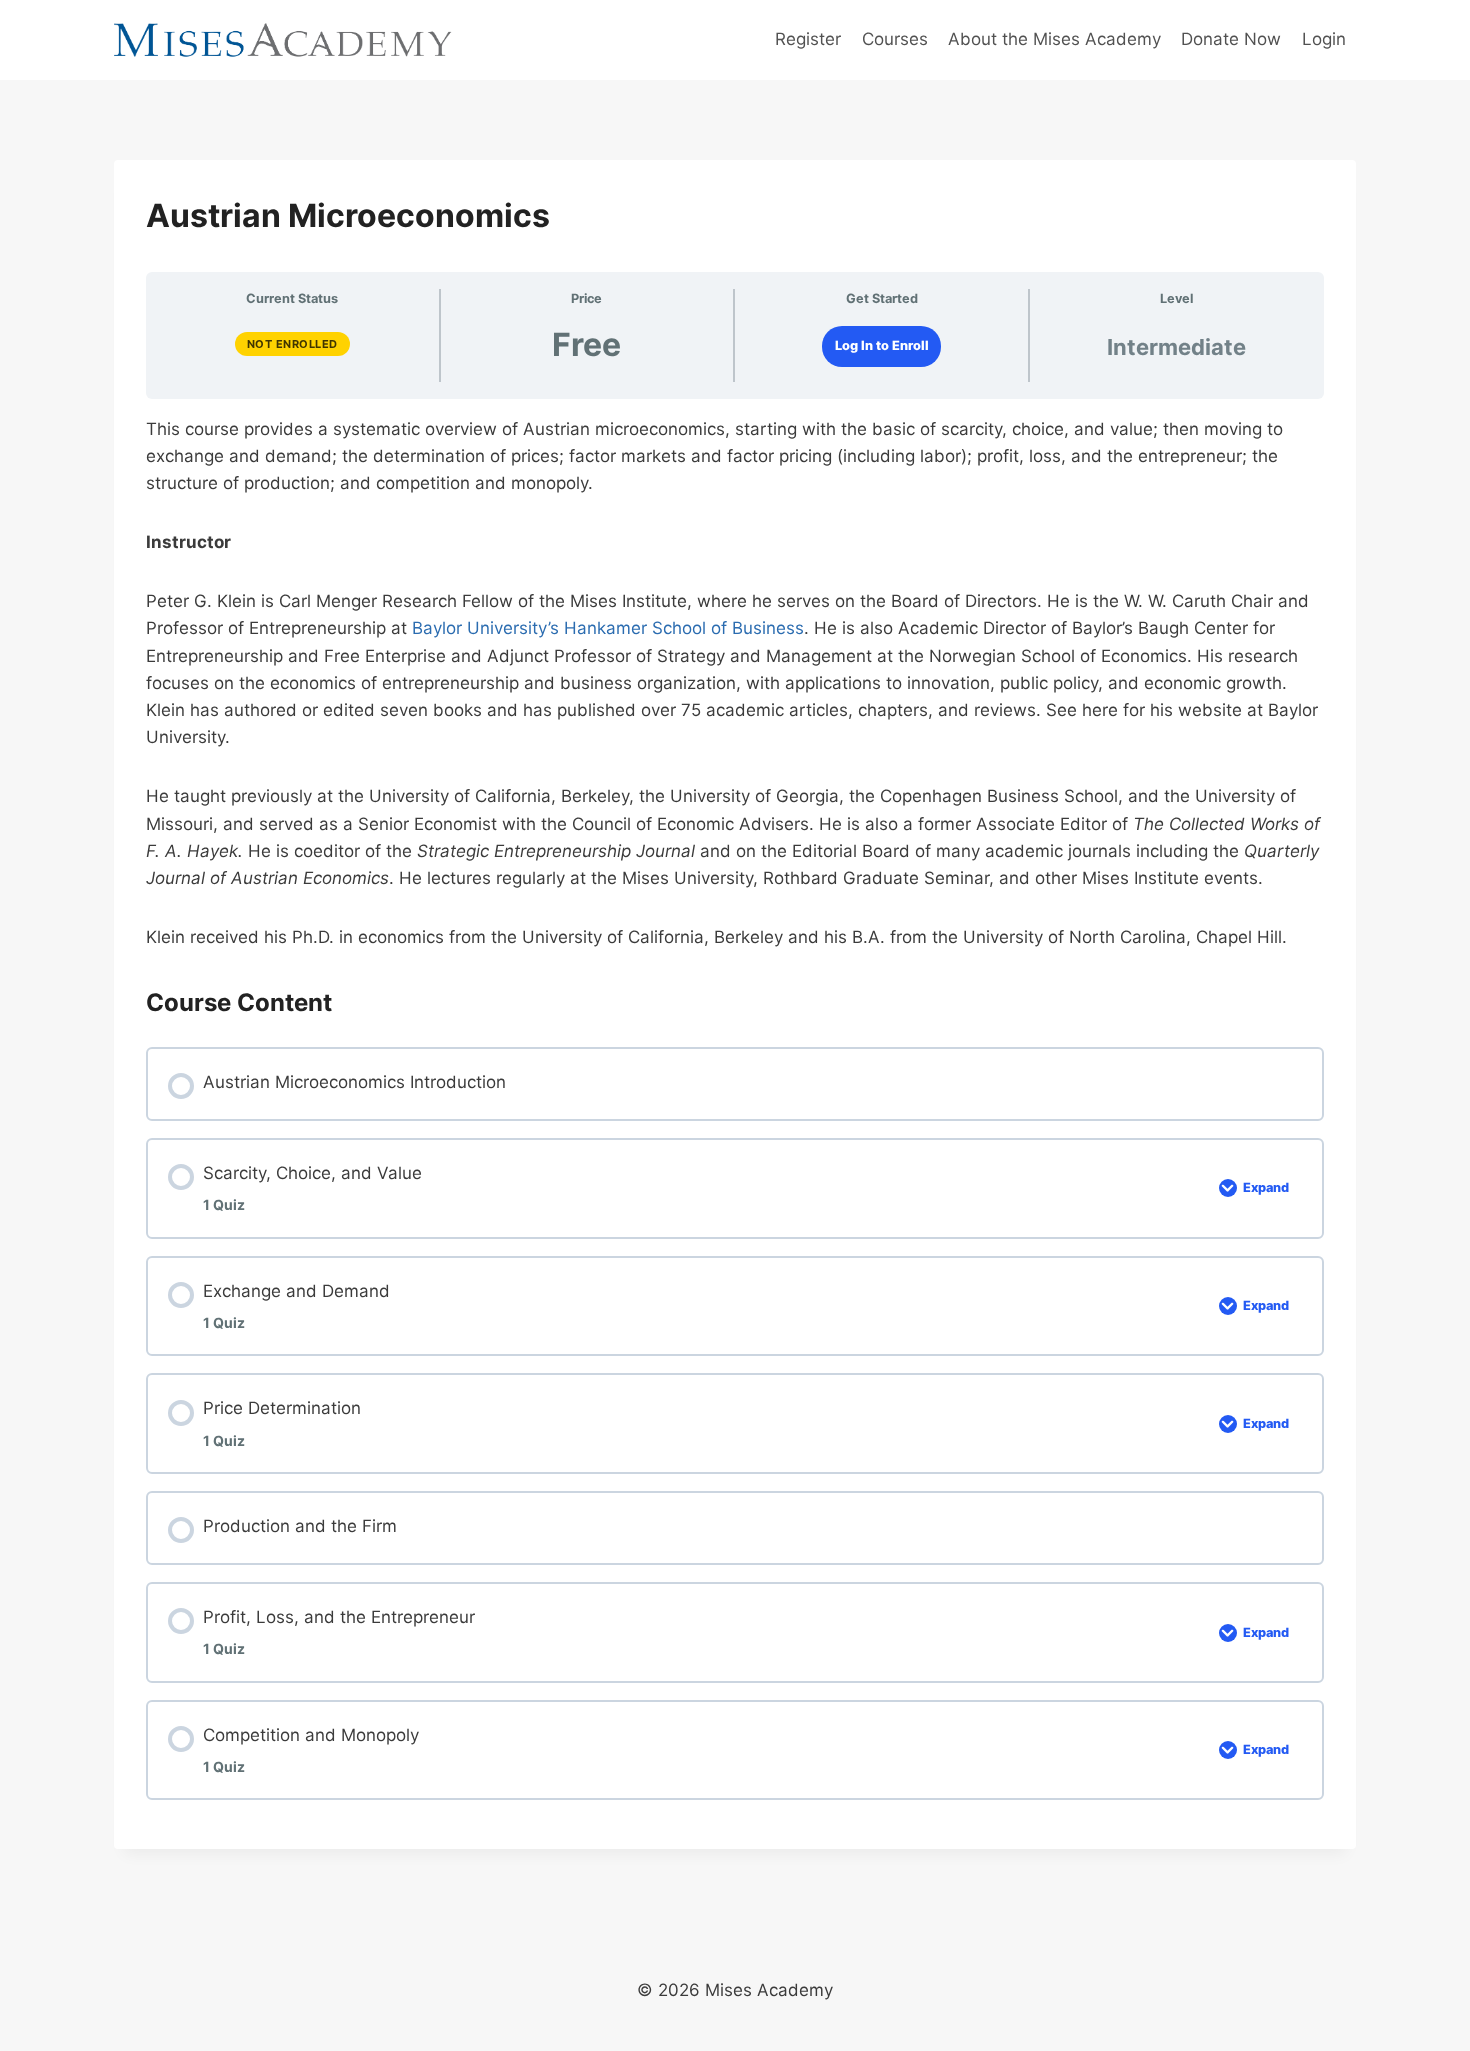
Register (808, 39)
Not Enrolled (292, 344)
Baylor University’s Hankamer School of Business (608, 628)
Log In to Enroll (882, 345)
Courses (895, 39)
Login (1324, 39)
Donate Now (1231, 39)
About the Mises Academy (1054, 39)
